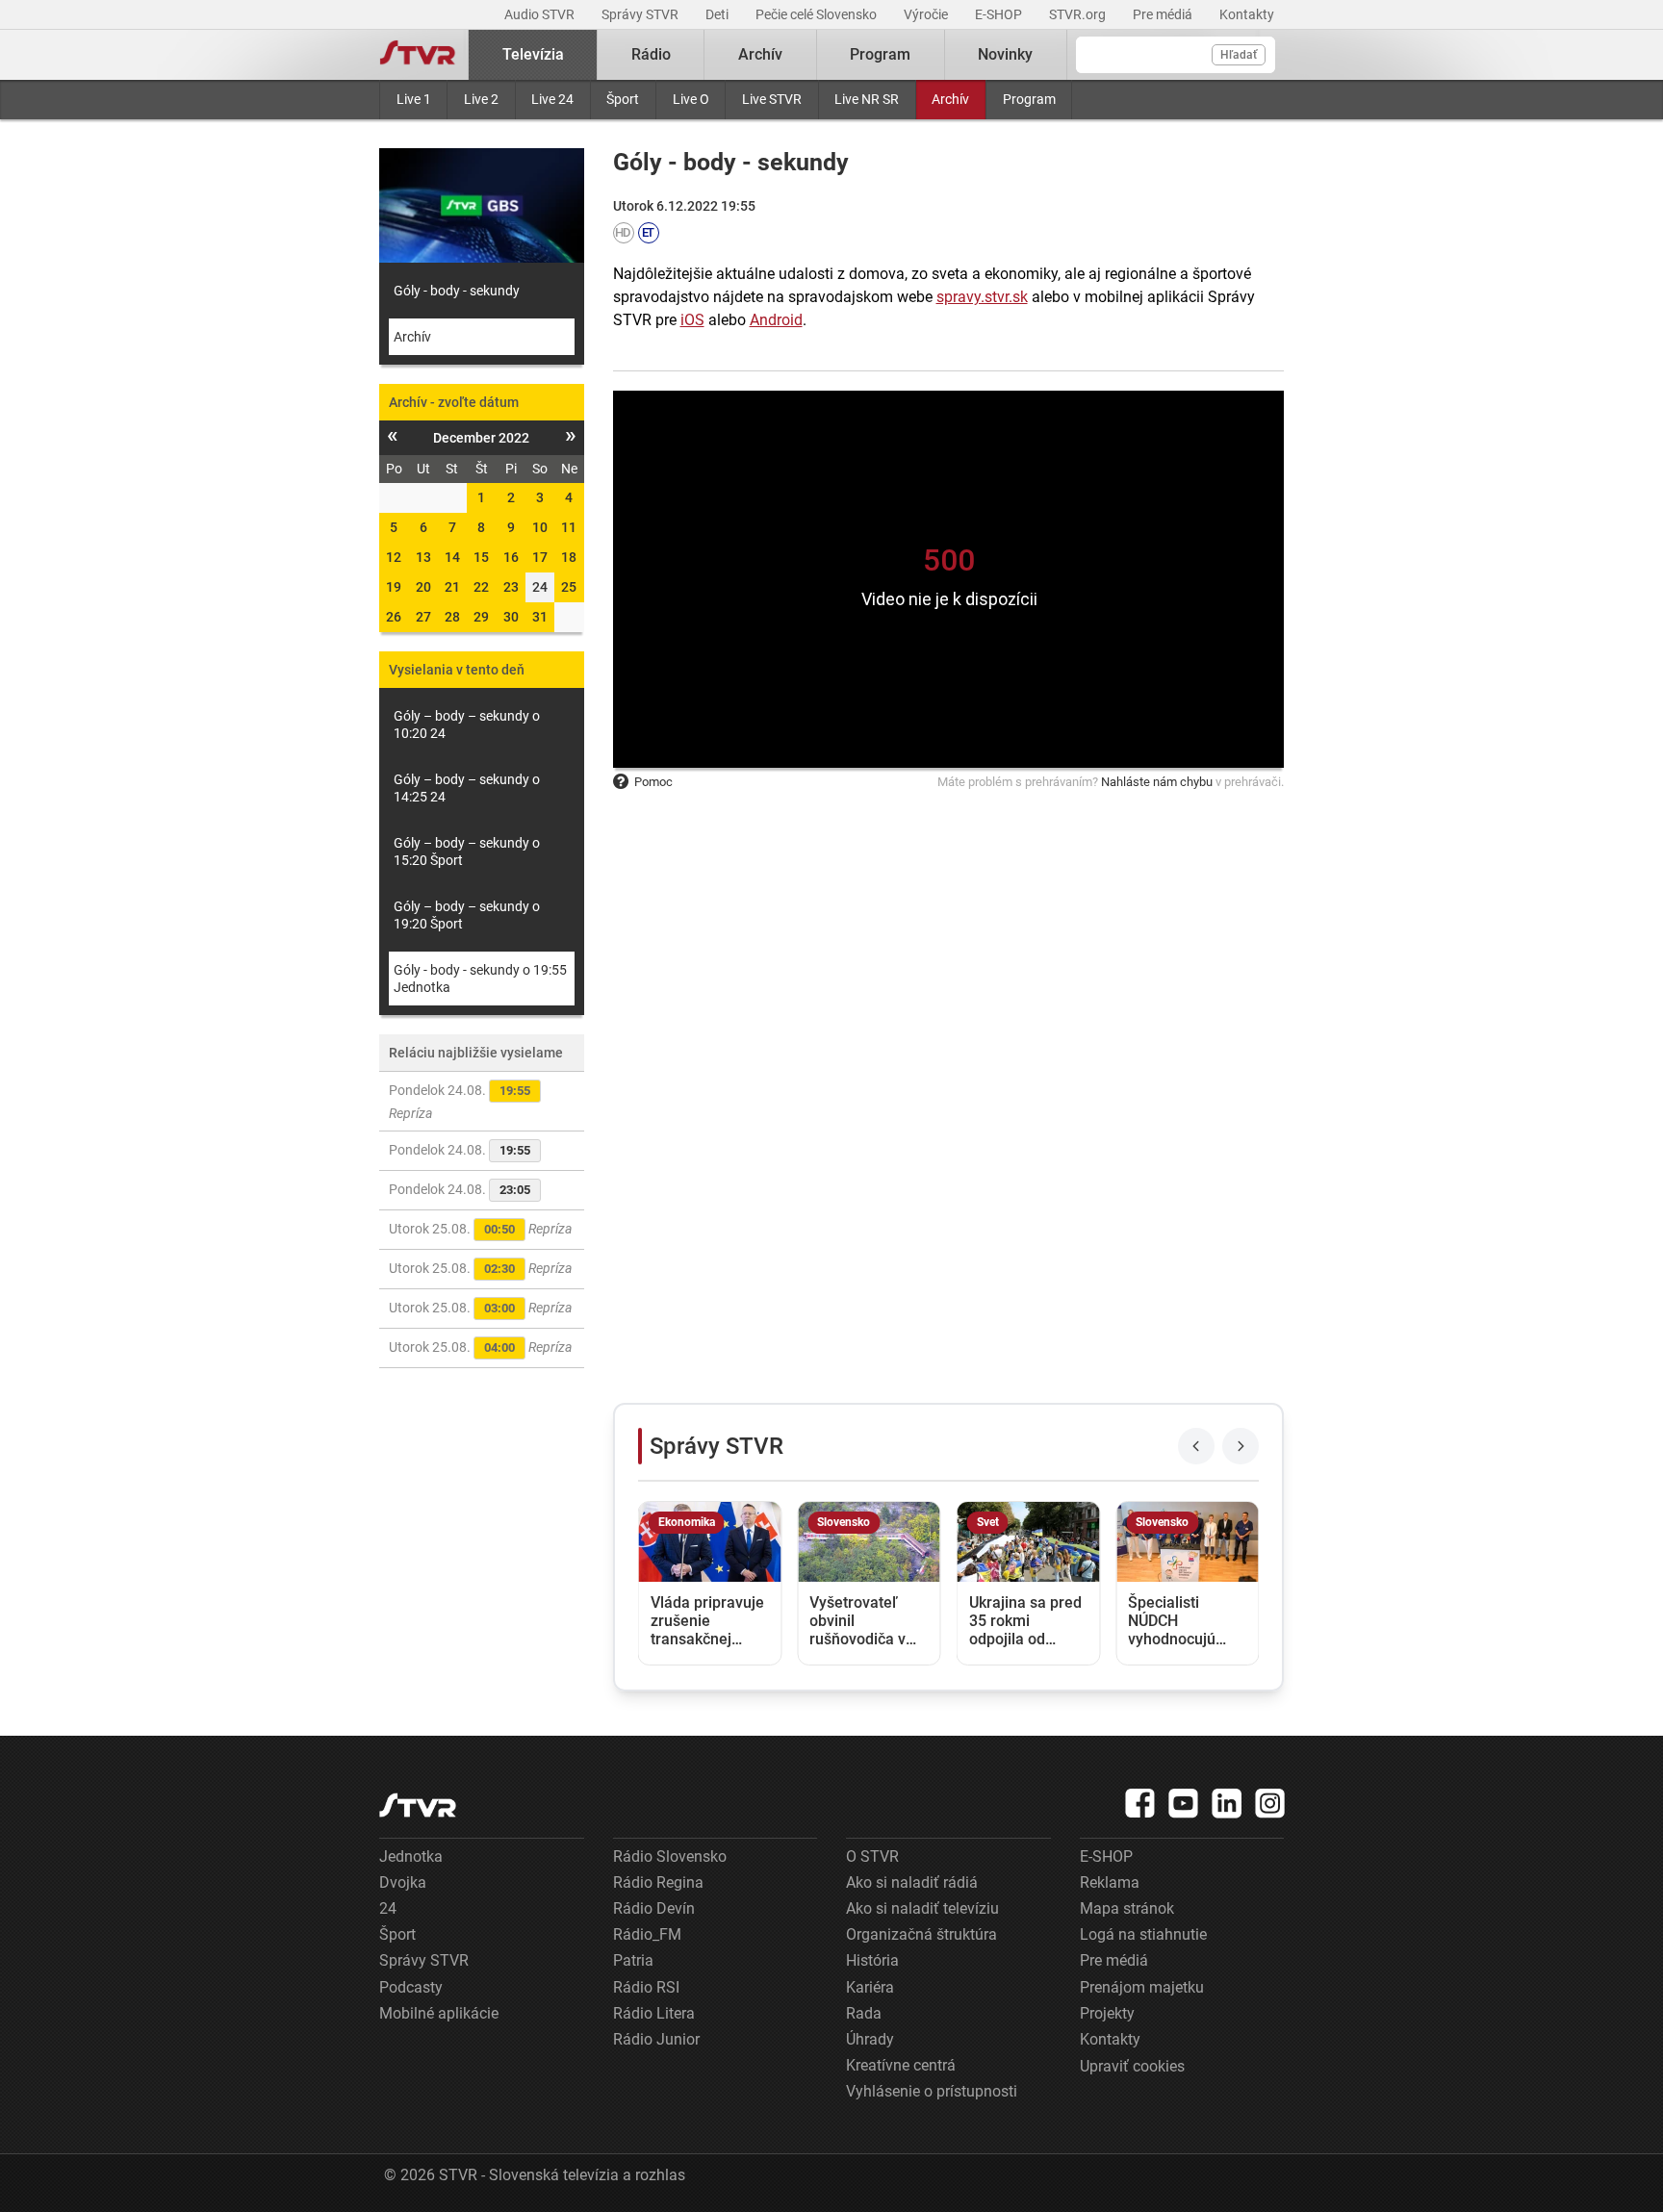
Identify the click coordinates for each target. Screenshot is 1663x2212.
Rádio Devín (654, 1908)
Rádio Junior (656, 2039)
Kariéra (870, 1987)
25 (569, 587)
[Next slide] (1241, 1446)
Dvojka (403, 1882)
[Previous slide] (1196, 1446)
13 (423, 557)
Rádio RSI (646, 1987)
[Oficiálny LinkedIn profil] (1227, 1803)
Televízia (533, 54)
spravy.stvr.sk (982, 297)
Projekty (1107, 2013)
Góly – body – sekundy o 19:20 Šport (467, 915)
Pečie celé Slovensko (818, 14)
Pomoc (653, 782)
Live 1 (414, 99)
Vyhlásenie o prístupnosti (932, 2091)
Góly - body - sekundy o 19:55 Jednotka (480, 979)
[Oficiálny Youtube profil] (1184, 1803)
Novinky (1005, 54)
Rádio (651, 54)
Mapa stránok (1127, 1908)
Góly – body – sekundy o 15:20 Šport (467, 852)
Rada (864, 2013)
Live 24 (552, 99)
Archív (950, 99)
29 (481, 617)
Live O (691, 99)
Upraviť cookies (1132, 2066)
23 (511, 587)
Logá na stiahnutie (1143, 1934)
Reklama (1110, 1882)
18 (569, 557)
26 (394, 617)
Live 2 (481, 99)
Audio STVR (541, 14)
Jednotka (411, 1856)
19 (394, 587)
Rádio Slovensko (670, 1856)
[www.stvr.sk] (418, 1805)
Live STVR (772, 99)
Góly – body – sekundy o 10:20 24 (467, 725)
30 (511, 617)
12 (394, 557)
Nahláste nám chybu (1157, 782)
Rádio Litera (654, 2013)
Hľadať (1239, 55)
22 (481, 587)
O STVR (872, 1856)
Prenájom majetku (1142, 1987)
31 (540, 617)
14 (452, 557)
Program (1029, 99)
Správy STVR (641, 14)
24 (388, 1908)
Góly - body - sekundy (457, 291)
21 (452, 587)
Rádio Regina (658, 1882)
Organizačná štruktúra (921, 1934)
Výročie (927, 14)
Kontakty (1247, 14)
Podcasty (411, 1987)
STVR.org (1079, 14)
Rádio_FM (647, 1934)
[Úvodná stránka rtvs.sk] (418, 55)
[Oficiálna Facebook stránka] (1140, 1803)
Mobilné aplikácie (439, 2013)
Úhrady (870, 2039)
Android (776, 320)
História (872, 1960)
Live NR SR (867, 99)
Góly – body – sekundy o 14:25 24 (467, 788)
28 (452, 617)
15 (481, 557)
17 (540, 557)
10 (540, 527)
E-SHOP (1000, 14)
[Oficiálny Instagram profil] (1270, 1803)
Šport (623, 99)
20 (423, 587)
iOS (692, 320)
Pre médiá (1164, 14)
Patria (633, 1960)
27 (423, 617)
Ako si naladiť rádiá (912, 1882)
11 (569, 527)
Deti (718, 14)
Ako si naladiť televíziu (922, 1908)
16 (511, 557)
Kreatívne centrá (901, 2065)
